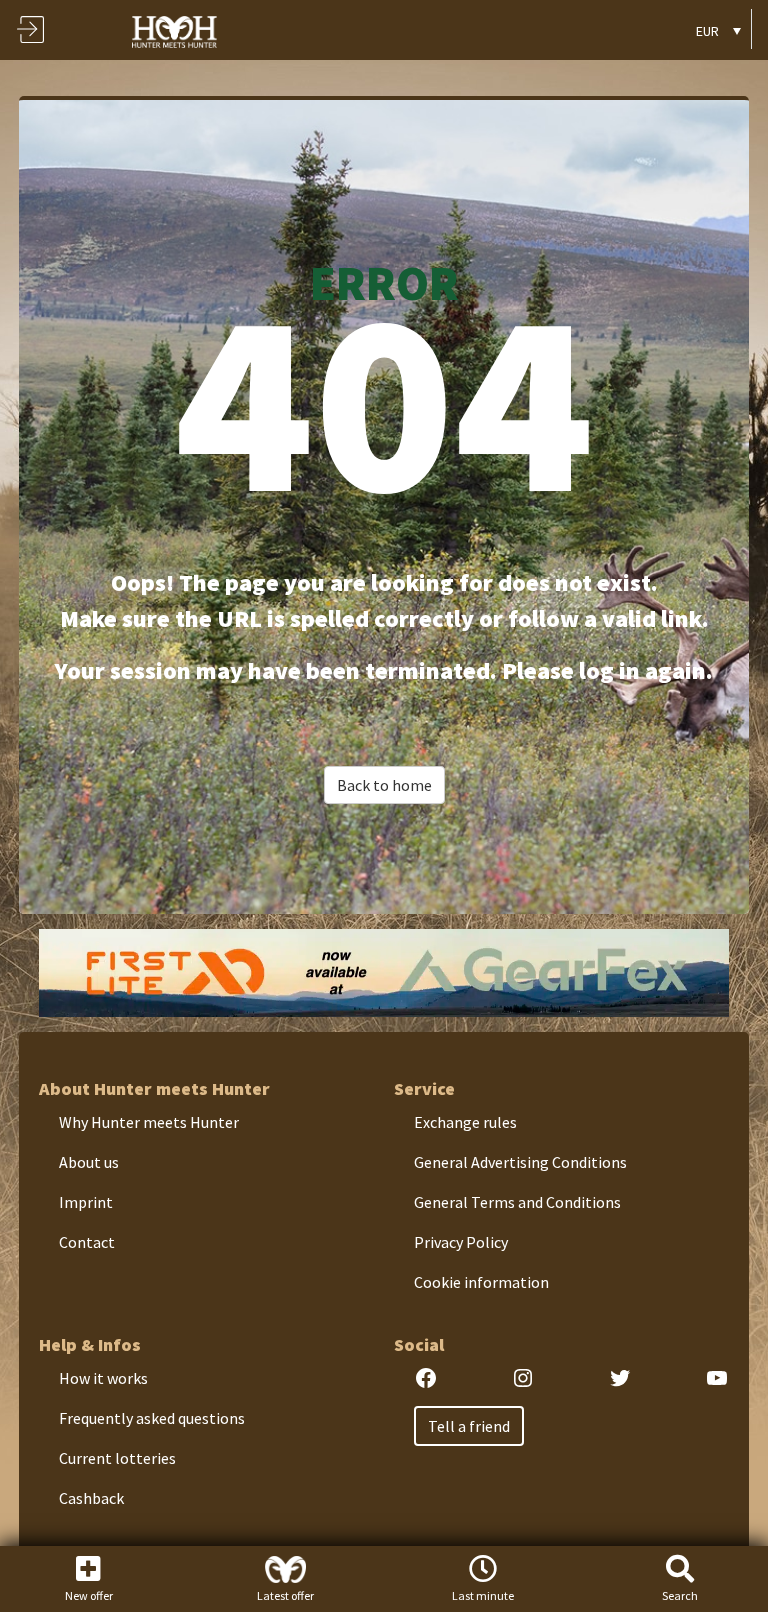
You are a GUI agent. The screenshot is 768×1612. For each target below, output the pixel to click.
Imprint (86, 1202)
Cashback (91, 1498)
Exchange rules (465, 1122)
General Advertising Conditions (520, 1162)
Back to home (384, 785)
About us (89, 1162)
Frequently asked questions (152, 1418)
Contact (87, 1242)
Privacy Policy (461, 1242)
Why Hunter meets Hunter (149, 1122)
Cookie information (481, 1282)
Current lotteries (117, 1458)
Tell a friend (469, 1426)
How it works (103, 1378)
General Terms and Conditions (517, 1202)
